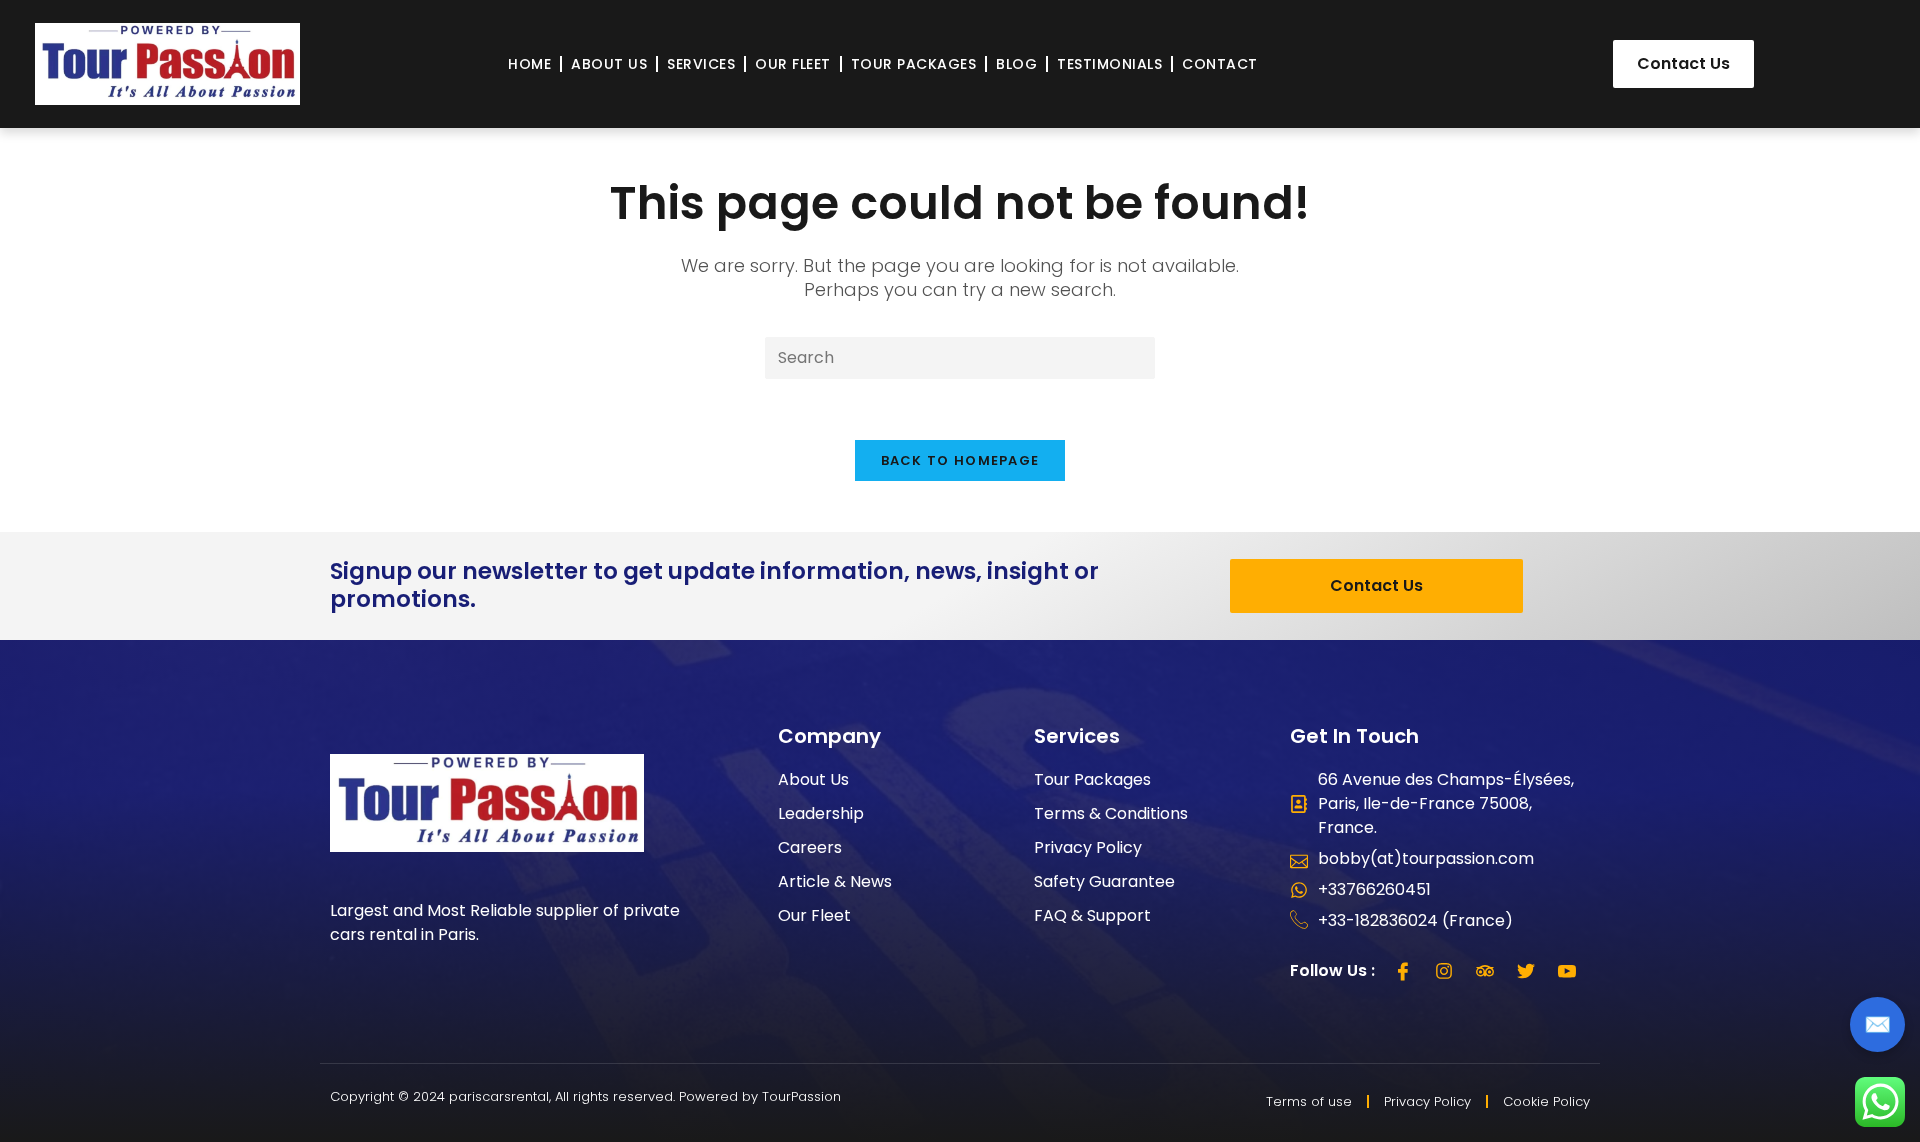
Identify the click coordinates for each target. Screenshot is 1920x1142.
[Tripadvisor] (1485, 971)
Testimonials (1109, 64)
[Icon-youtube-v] (1567, 971)
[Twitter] (1526, 971)
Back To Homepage (960, 460)
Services (701, 64)
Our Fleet (793, 64)
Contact (1220, 64)
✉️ (1877, 1024)
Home (529, 64)
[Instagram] (1444, 971)
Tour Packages (914, 64)
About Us (609, 64)
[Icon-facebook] (1403, 971)
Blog (1016, 64)
